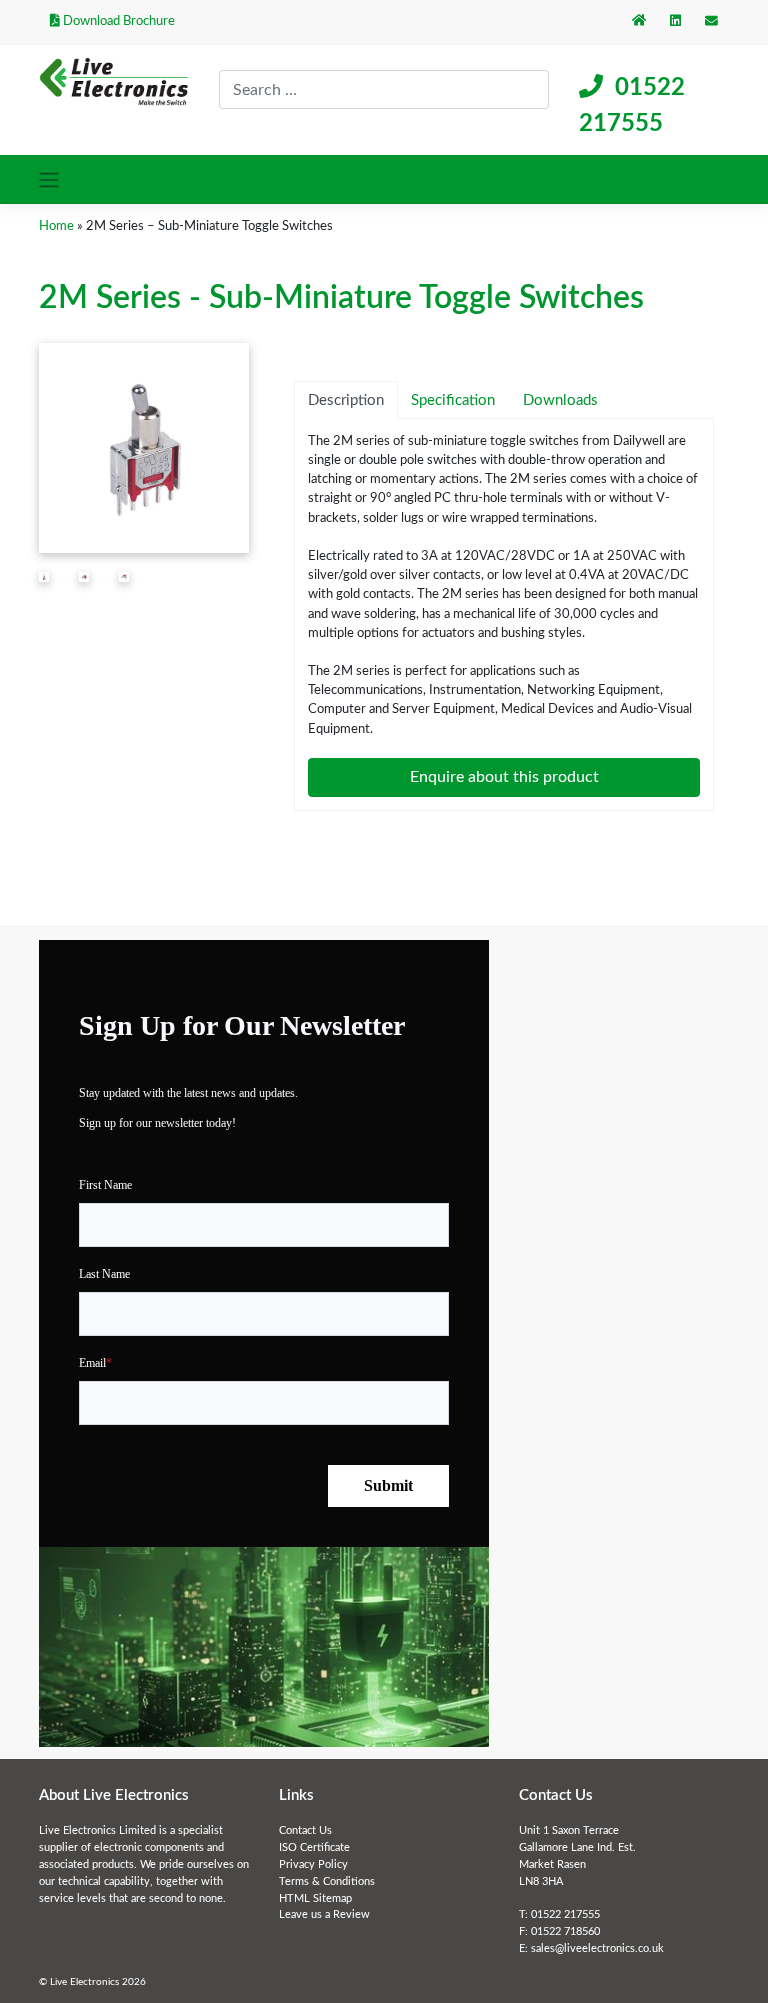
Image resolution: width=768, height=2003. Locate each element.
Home (56, 226)
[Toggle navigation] (49, 179)
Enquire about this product (504, 777)
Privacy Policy (313, 1864)
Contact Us (305, 1830)
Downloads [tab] (560, 400)
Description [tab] (346, 400)
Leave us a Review (324, 1914)
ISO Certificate (314, 1847)
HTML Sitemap (315, 1898)
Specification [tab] (453, 400)
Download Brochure (117, 21)
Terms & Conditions (327, 1881)
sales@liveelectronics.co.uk (597, 1948)
